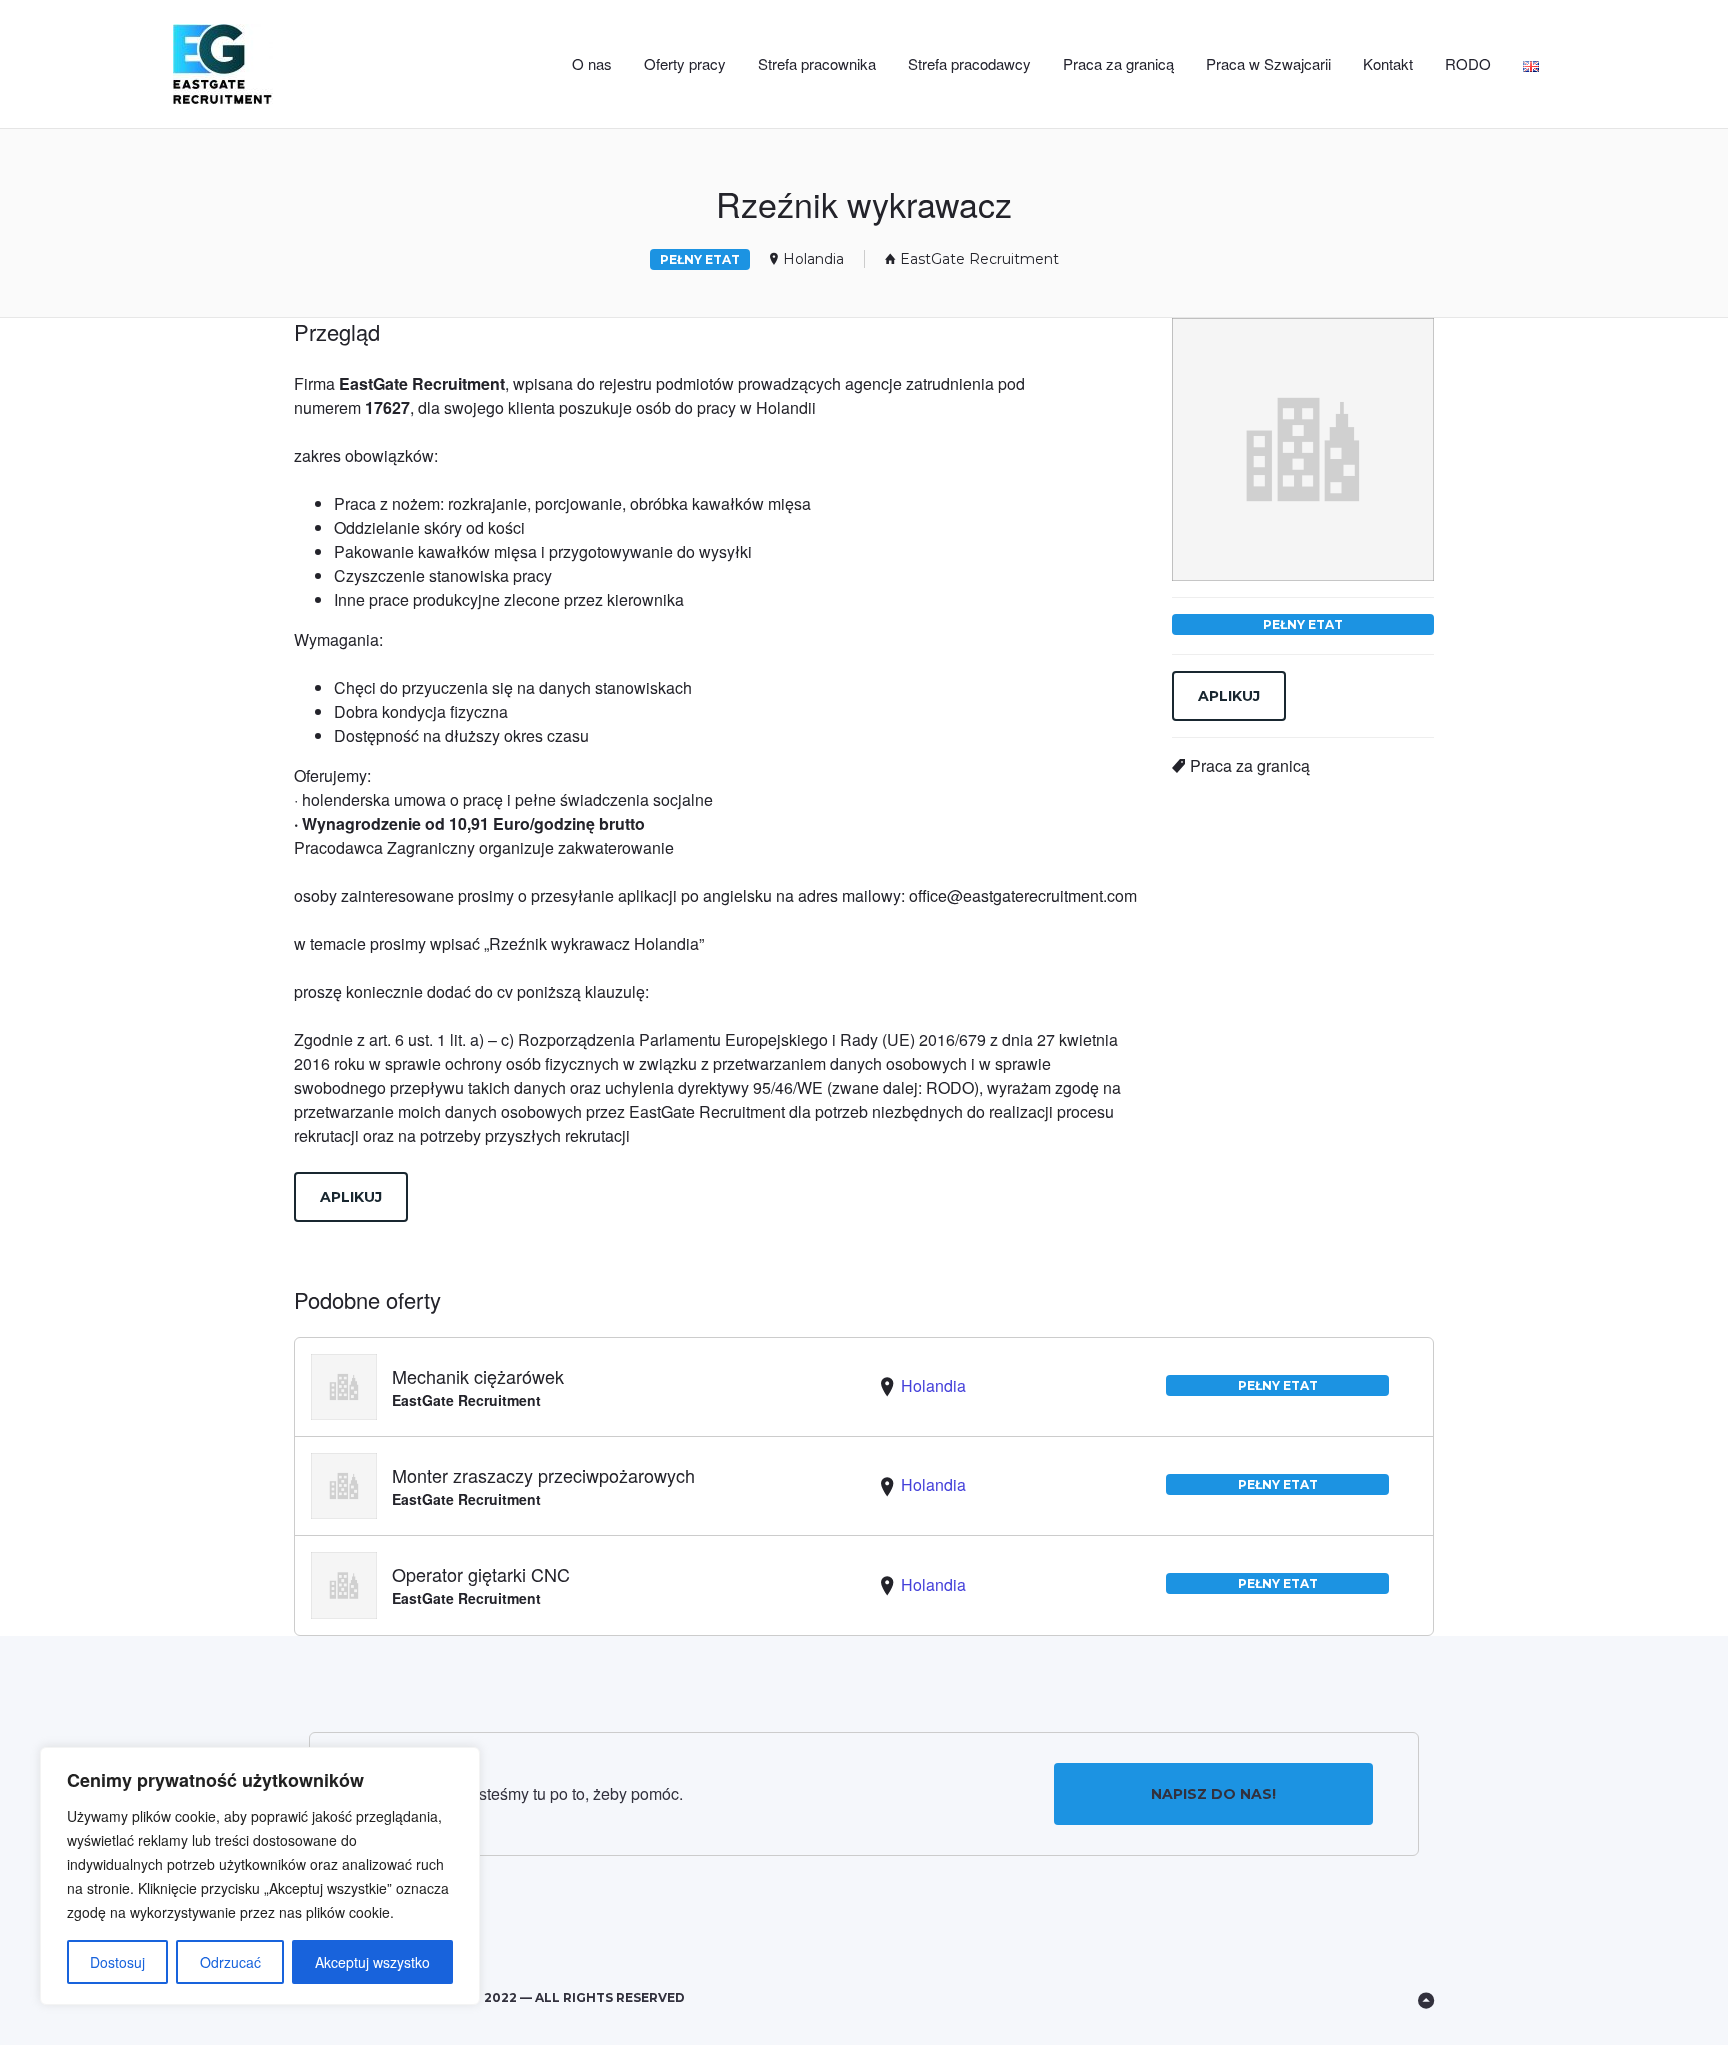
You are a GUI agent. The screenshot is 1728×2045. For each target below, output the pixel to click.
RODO (1468, 63)
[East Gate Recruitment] (256, 64)
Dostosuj (117, 1962)
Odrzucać (230, 1962)
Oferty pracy (685, 63)
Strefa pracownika (817, 63)
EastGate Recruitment (979, 259)
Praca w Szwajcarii (1268, 63)
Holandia (813, 259)
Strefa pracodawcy (969, 63)
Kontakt (1388, 63)
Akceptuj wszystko (372, 1962)
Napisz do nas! (1213, 1794)
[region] (260, 1876)
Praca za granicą (1118, 63)
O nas (592, 63)
